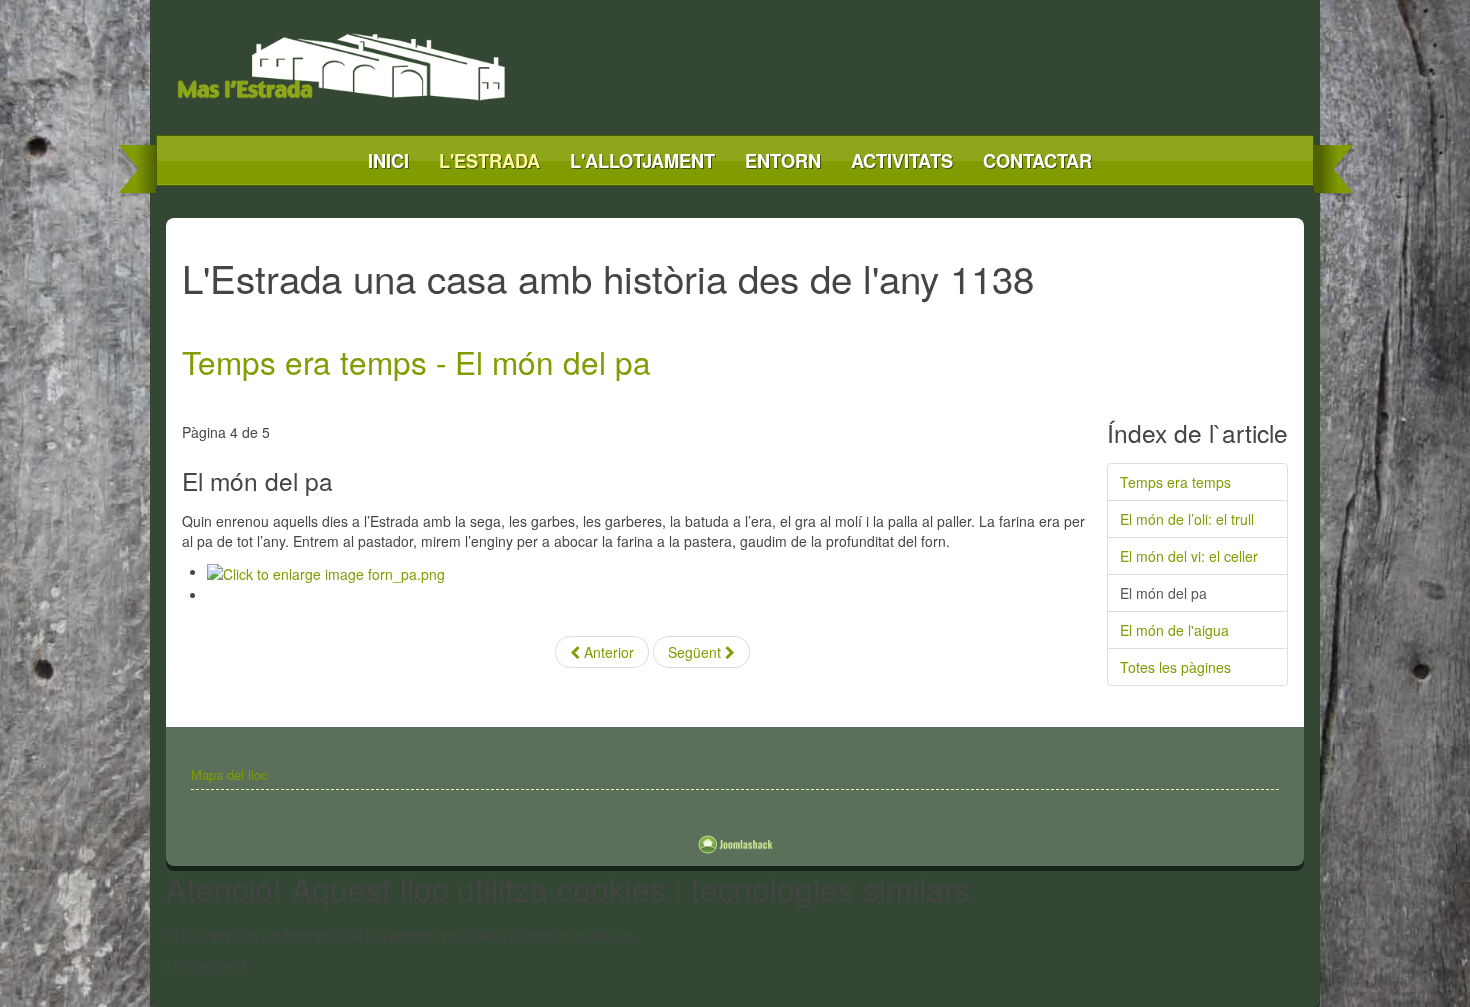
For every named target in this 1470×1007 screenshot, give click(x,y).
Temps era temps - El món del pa (416, 361)
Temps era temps (1175, 482)
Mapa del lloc (229, 774)
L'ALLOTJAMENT (642, 161)
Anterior (607, 652)
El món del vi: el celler (1189, 556)
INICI (388, 161)
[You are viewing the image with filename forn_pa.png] (326, 571)
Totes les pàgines (1175, 667)
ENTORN (783, 161)
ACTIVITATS (902, 161)
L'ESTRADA (489, 161)
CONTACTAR (1037, 161)
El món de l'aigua (1174, 630)
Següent (696, 652)
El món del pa (1163, 593)
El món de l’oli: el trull (1187, 519)
